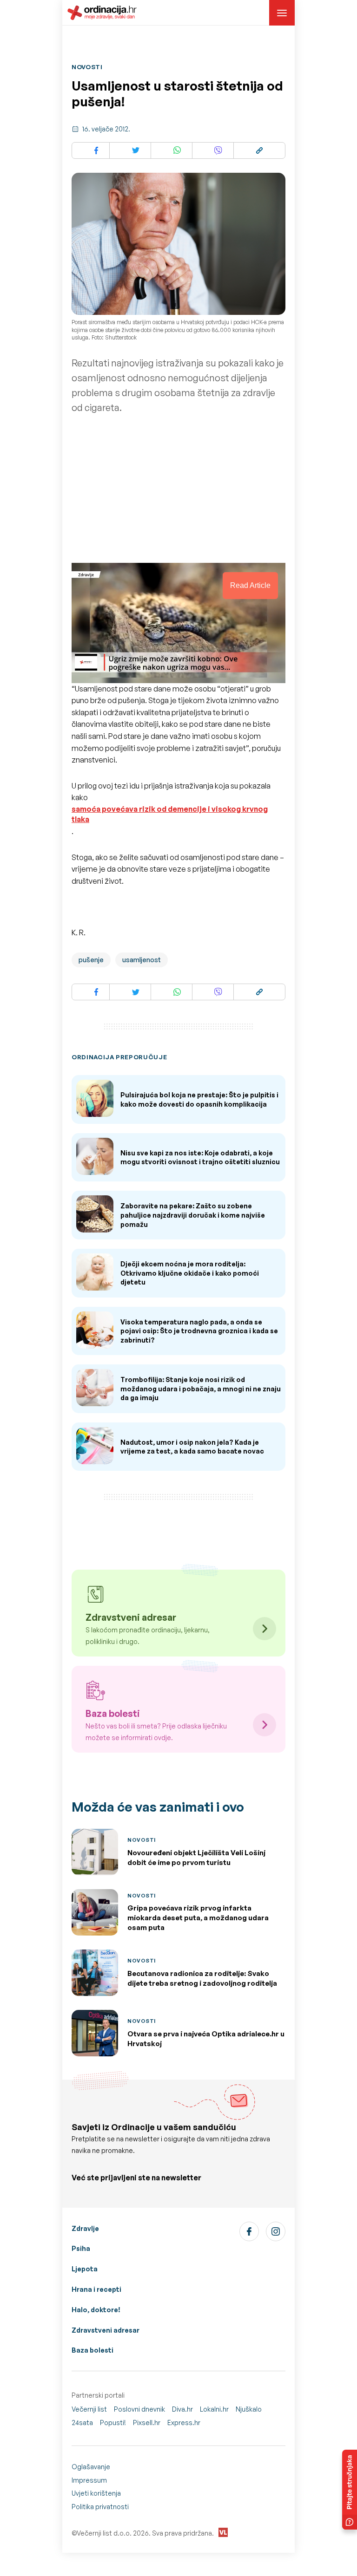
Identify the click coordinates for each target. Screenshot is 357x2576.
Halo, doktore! (96, 2310)
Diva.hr (182, 2409)
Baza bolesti (93, 2350)
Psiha (81, 2248)
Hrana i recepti (96, 2289)
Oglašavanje (91, 2467)
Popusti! (113, 2423)
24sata (82, 2423)
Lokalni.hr (214, 2409)
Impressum (89, 2480)
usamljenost (142, 960)
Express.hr (184, 2423)
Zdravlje (85, 2228)
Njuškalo (249, 2409)
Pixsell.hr (147, 2423)
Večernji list (89, 2409)
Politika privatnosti (100, 2507)
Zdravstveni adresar (106, 2330)
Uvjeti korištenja (96, 2493)
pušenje (91, 960)
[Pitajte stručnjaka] (350, 2490)
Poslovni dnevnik (139, 2409)
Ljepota (85, 2269)
